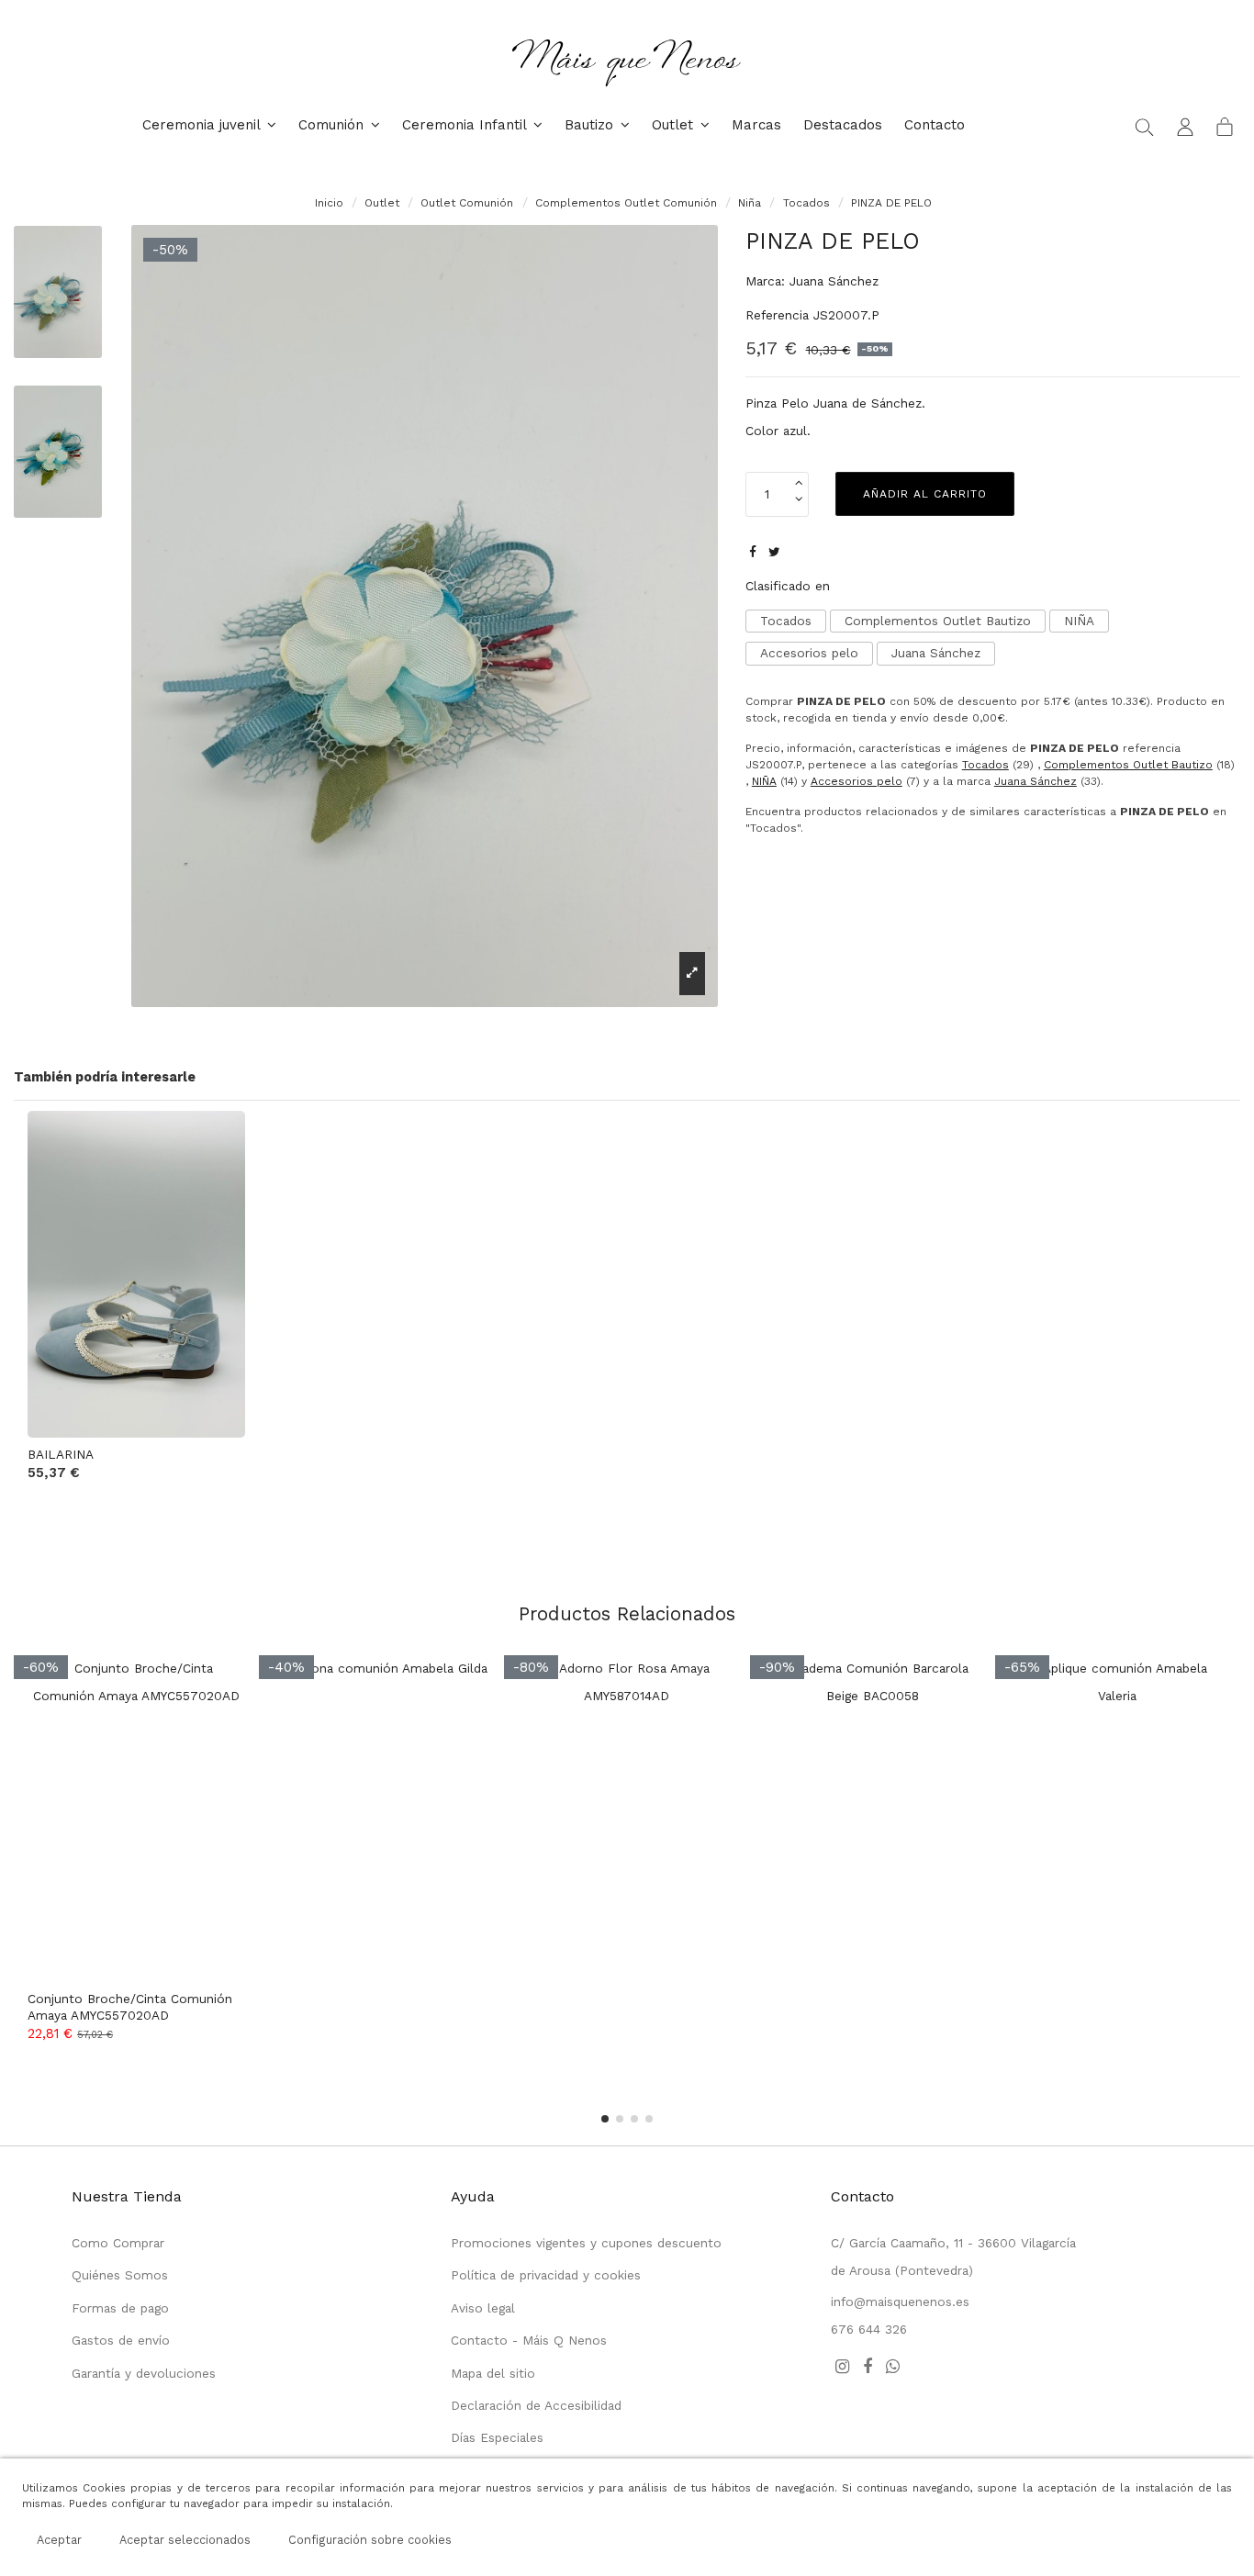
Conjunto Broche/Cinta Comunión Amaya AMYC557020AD (130, 2007)
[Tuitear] (774, 552)
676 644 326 (869, 2329)
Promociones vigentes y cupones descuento (586, 2243)
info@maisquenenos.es (900, 2302)
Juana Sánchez (834, 281)
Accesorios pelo (809, 653)
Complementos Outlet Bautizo (938, 621)
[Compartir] (753, 552)
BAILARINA (61, 1454)
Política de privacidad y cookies (546, 2275)
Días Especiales (497, 2437)
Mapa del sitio (493, 2373)
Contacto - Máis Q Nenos (529, 2340)
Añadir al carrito (925, 494)
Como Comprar (118, 2243)
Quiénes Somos (120, 2275)
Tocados (786, 621)
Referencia (777, 315)
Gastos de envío (121, 2340)
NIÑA (1079, 621)
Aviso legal (483, 2308)
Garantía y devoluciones (144, 2373)
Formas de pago (120, 2308)
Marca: (765, 281)
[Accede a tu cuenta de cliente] (1185, 126)
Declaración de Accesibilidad (536, 2405)
